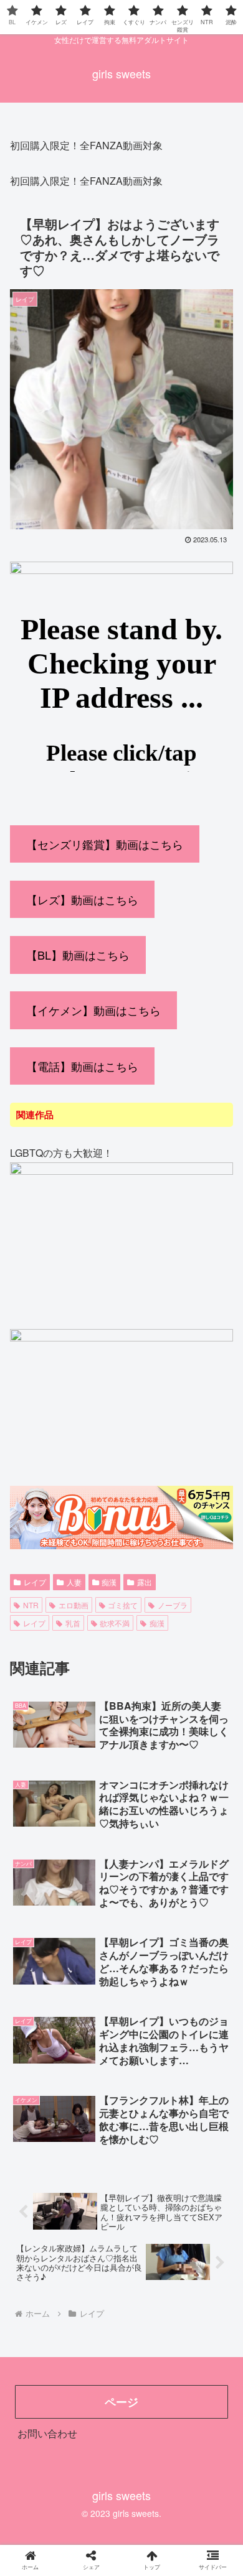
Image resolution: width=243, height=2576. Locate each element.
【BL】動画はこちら (78, 955)
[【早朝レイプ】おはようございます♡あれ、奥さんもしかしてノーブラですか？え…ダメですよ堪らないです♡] (149, 2218)
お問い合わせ (47, 2433)
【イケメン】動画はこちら (93, 1010)
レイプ (35, 1582)
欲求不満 (115, 1623)
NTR (31, 1605)
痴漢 (109, 1582)
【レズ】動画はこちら (82, 899)
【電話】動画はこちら (82, 1066)
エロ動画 (74, 1605)
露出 (145, 1582)
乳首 (73, 1623)
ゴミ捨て (123, 1605)
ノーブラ (173, 1605)
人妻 (74, 1582)
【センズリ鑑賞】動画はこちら (105, 844)
